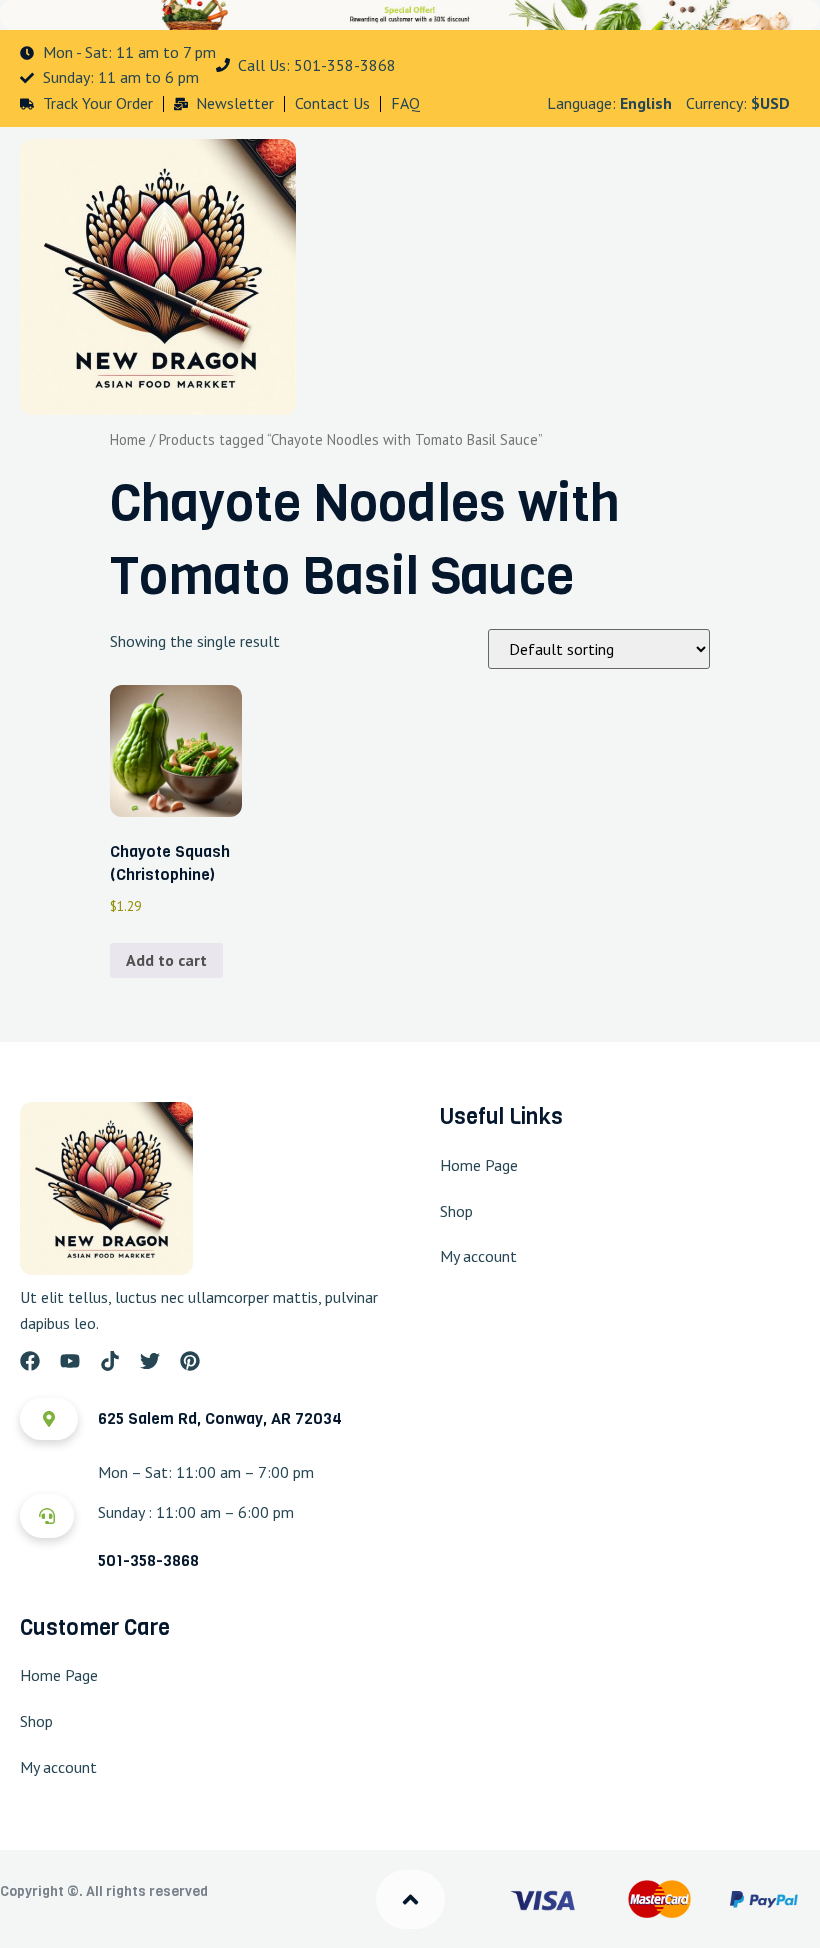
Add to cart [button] (166, 960)
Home (128, 439)
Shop (456, 1211)
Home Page (479, 1165)
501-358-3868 (148, 1560)
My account (478, 1256)
